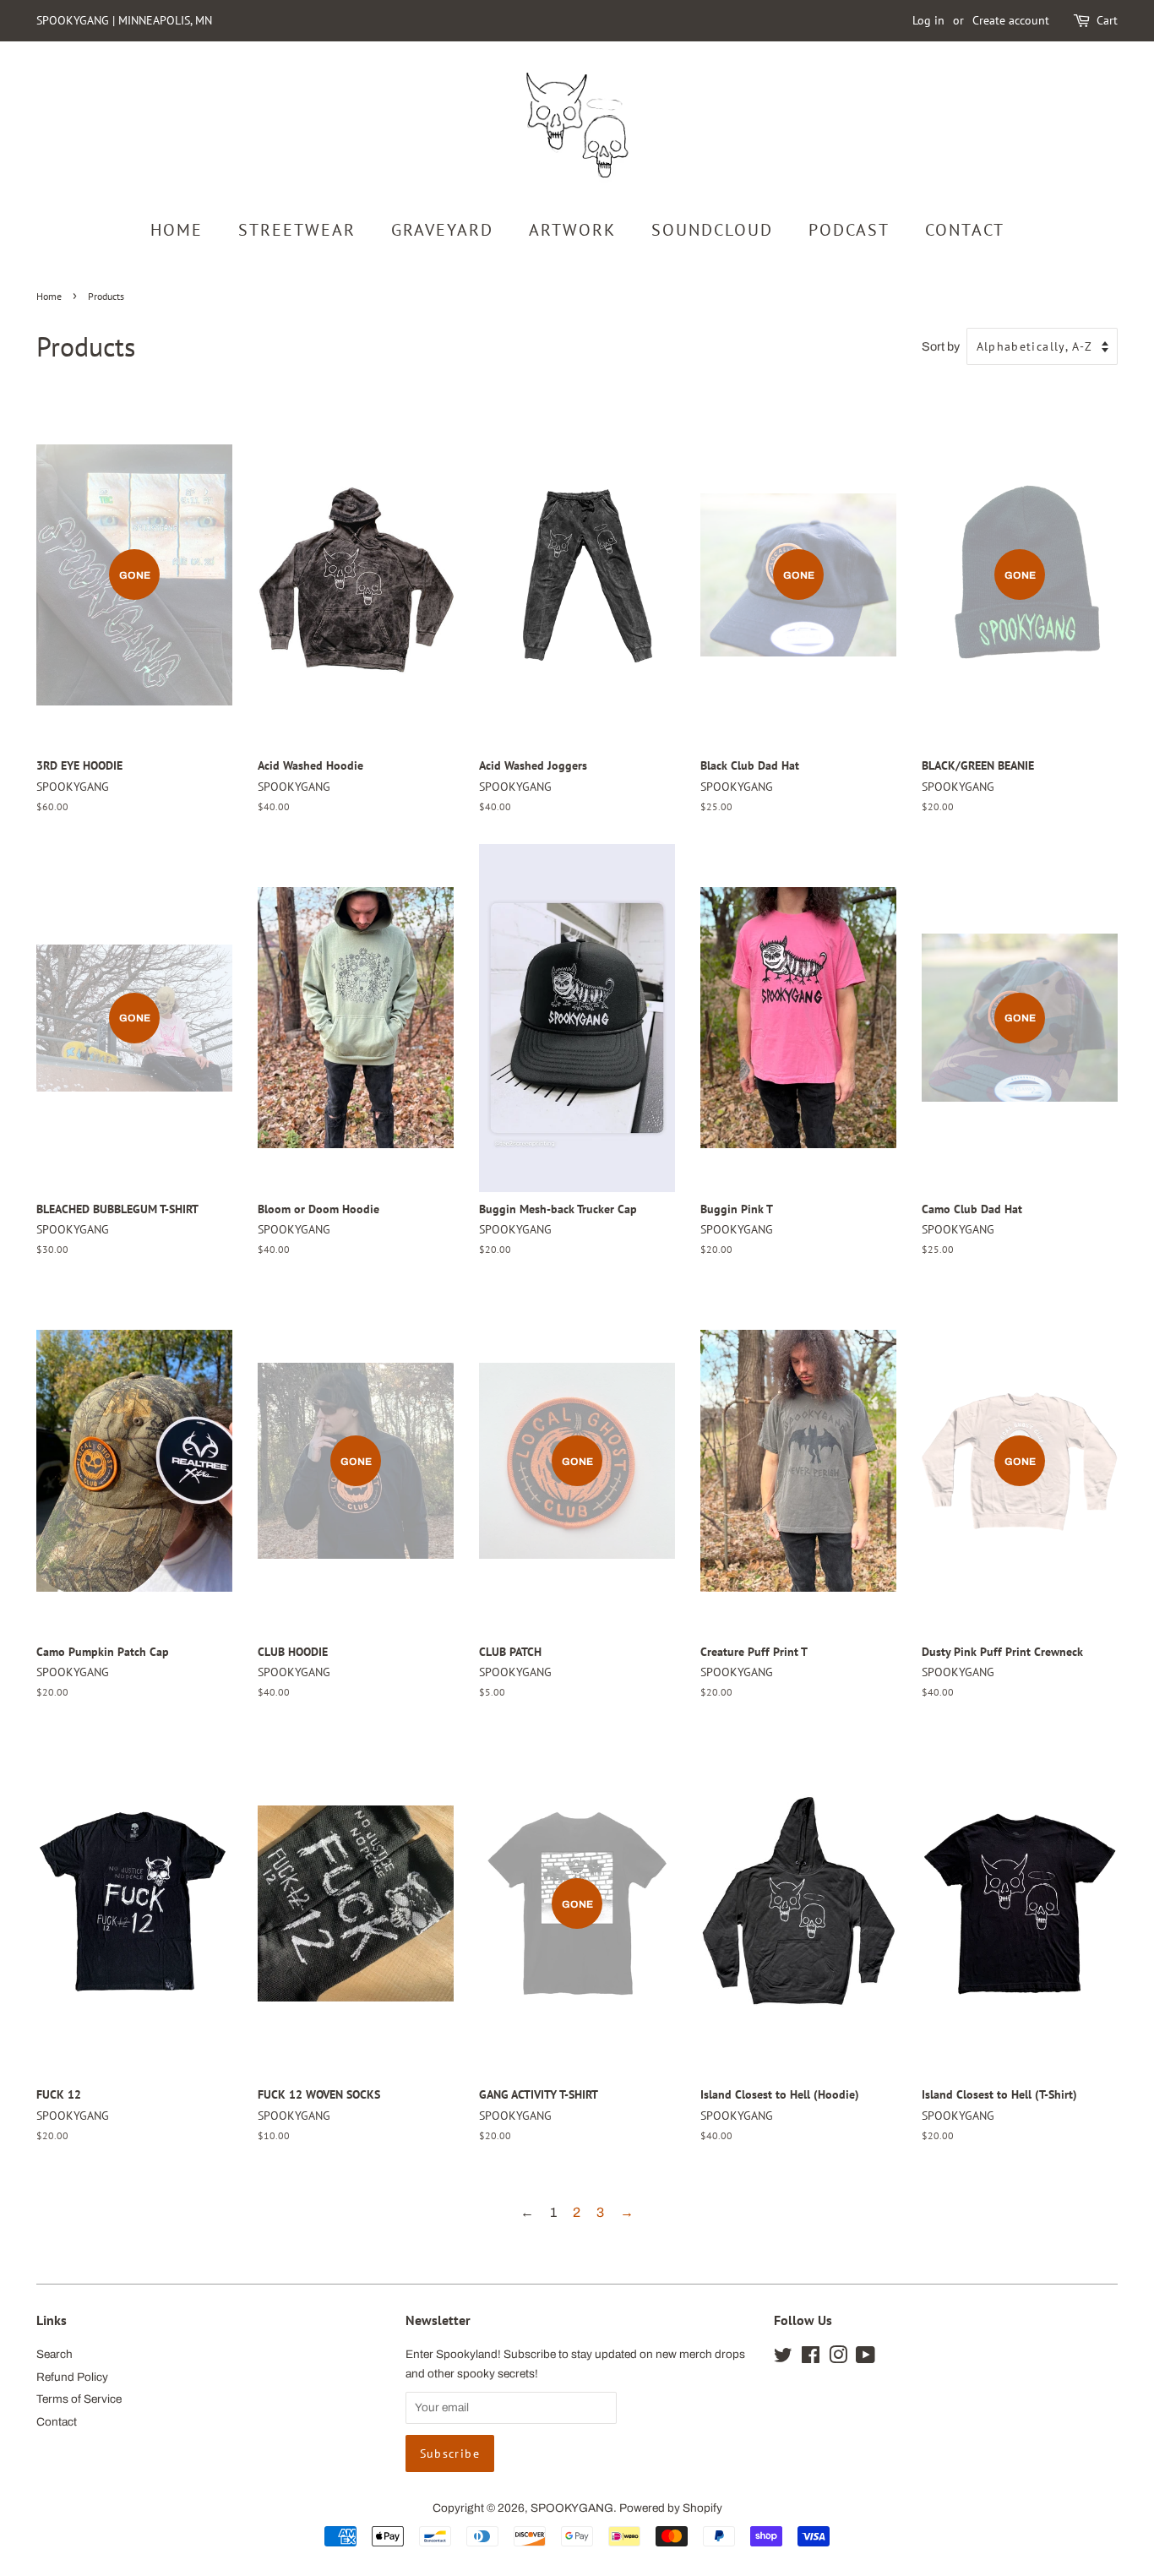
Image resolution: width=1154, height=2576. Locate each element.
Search (54, 2354)
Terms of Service (79, 2399)
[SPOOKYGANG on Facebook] (811, 2358)
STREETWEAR (297, 230)
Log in (928, 20)
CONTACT (965, 230)
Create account (1011, 20)
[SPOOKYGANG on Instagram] (838, 2358)
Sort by (941, 346)
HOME (177, 230)
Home (49, 296)
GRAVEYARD (442, 230)
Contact (57, 2422)
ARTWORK (572, 230)
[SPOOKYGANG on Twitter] (783, 2358)
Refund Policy (72, 2377)
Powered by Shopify (671, 2508)
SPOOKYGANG (572, 2508)
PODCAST (849, 230)
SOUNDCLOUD (712, 230)
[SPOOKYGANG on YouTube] (865, 2358)
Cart (1107, 20)
